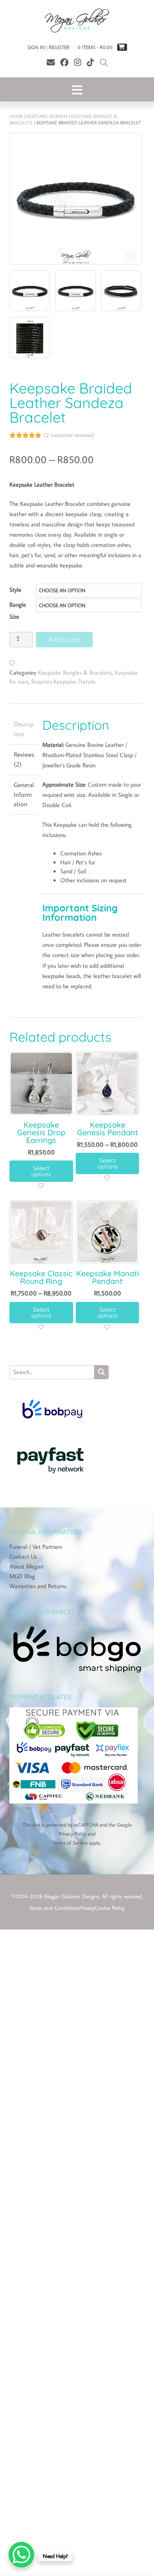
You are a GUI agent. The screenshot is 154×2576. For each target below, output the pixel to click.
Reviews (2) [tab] (24, 758)
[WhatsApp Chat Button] (21, 2555)
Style (15, 589)
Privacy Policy (73, 1833)
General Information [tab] (24, 793)
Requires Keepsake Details (63, 681)
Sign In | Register (49, 47)
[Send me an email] (51, 62)
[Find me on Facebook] (64, 62)
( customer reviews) (69, 434)
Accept (77, 1281)
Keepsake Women (47, 116)
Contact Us (23, 1556)
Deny (77, 1304)
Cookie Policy (110, 1907)
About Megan (26, 1566)
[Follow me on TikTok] (90, 62)
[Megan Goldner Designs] (77, 21)
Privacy (87, 1907)
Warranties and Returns (38, 1585)
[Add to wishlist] (12, 662)
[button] (141, 1242)
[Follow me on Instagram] (78, 62)
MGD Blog (22, 1575)
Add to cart (64, 639)
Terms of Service (70, 1842)
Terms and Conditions (54, 1907)
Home (16, 116)
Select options (41, 1170)
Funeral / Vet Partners (36, 1546)
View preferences (77, 1328)
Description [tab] (24, 728)
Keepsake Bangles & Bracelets (75, 672)
